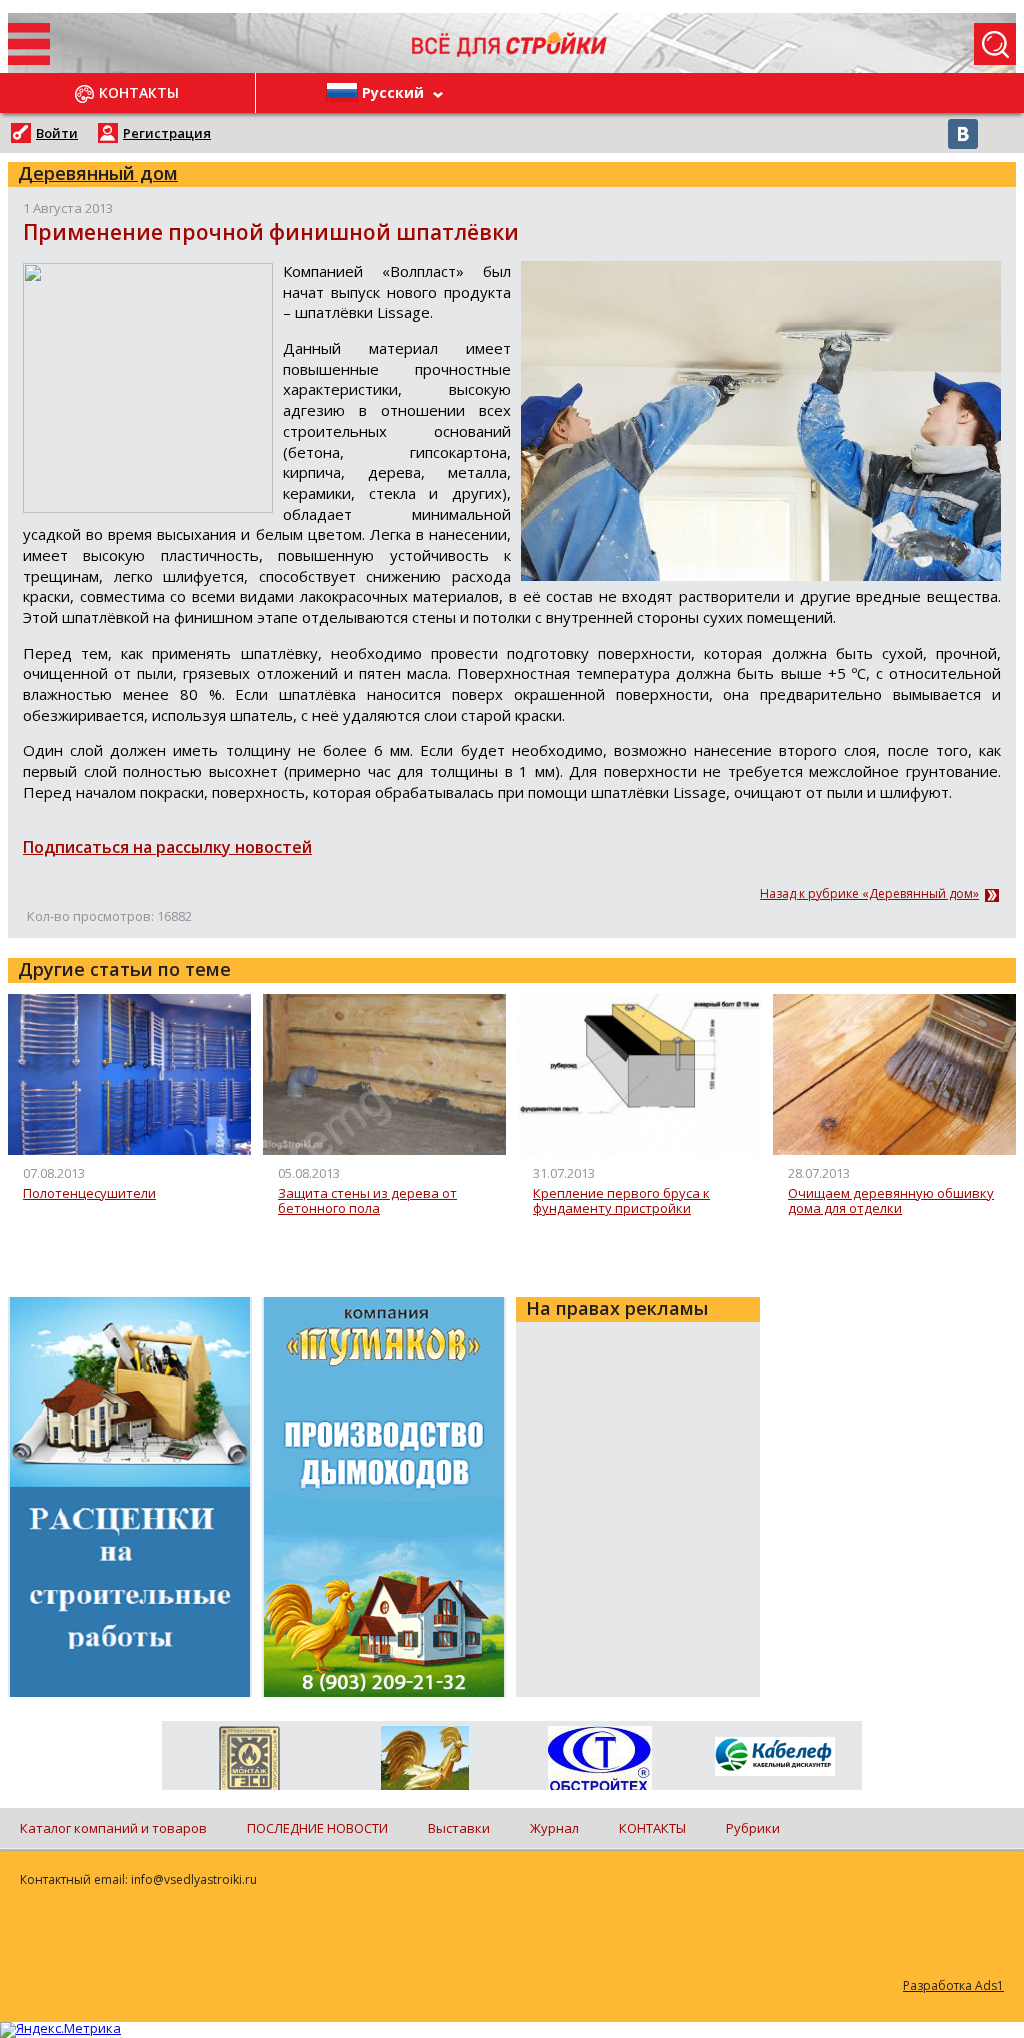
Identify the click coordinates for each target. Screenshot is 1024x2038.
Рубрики (753, 1828)
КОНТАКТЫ (652, 1828)
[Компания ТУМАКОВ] (424, 1762)
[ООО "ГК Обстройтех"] (599, 1760)
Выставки (459, 1828)
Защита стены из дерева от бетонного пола (367, 1201)
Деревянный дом (98, 173)
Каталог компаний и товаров (113, 1828)
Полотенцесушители (89, 1194)
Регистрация (167, 133)
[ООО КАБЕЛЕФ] (774, 1757)
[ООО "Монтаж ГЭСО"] (249, 1762)
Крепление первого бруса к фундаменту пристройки (621, 1201)
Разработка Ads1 (953, 1985)
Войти (57, 133)
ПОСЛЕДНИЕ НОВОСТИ (317, 1828)
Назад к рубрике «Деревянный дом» (869, 894)
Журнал (554, 1828)
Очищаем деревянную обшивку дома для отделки (891, 1201)
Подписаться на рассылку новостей (167, 847)
